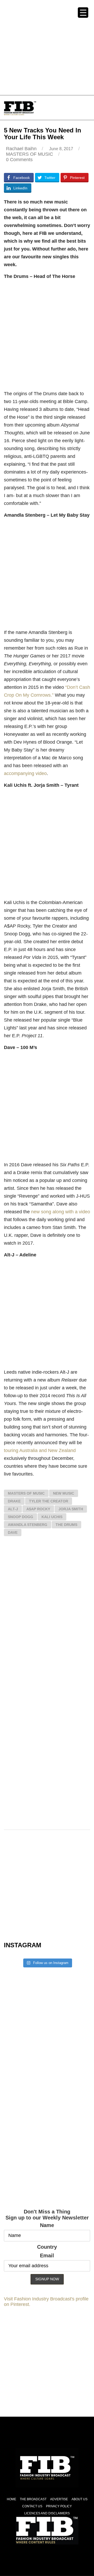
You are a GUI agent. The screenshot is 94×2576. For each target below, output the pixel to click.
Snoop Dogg (20, 1517)
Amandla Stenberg (28, 1525)
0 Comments (19, 160)
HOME (11, 2499)
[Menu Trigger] (83, 13)
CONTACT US (32, 2506)
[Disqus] (47, 1617)
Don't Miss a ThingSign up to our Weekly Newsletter (47, 2215)
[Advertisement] (47, 47)
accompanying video (25, 773)
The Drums (66, 1525)
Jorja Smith (71, 1509)
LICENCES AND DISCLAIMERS (47, 2513)
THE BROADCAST (33, 2499)
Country (47, 2247)
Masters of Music (26, 1493)
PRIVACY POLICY (59, 2506)
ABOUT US (80, 2499)
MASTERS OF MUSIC (30, 154)
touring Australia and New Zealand (40, 1450)
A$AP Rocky (38, 1509)
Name (47, 2225)
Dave (13, 1532)
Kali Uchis (52, 1517)
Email (47, 2256)
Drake (14, 1501)
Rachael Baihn (21, 149)
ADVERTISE (59, 2499)
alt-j (13, 1509)
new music (64, 1493)
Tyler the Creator (49, 1501)
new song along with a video (61, 1212)
